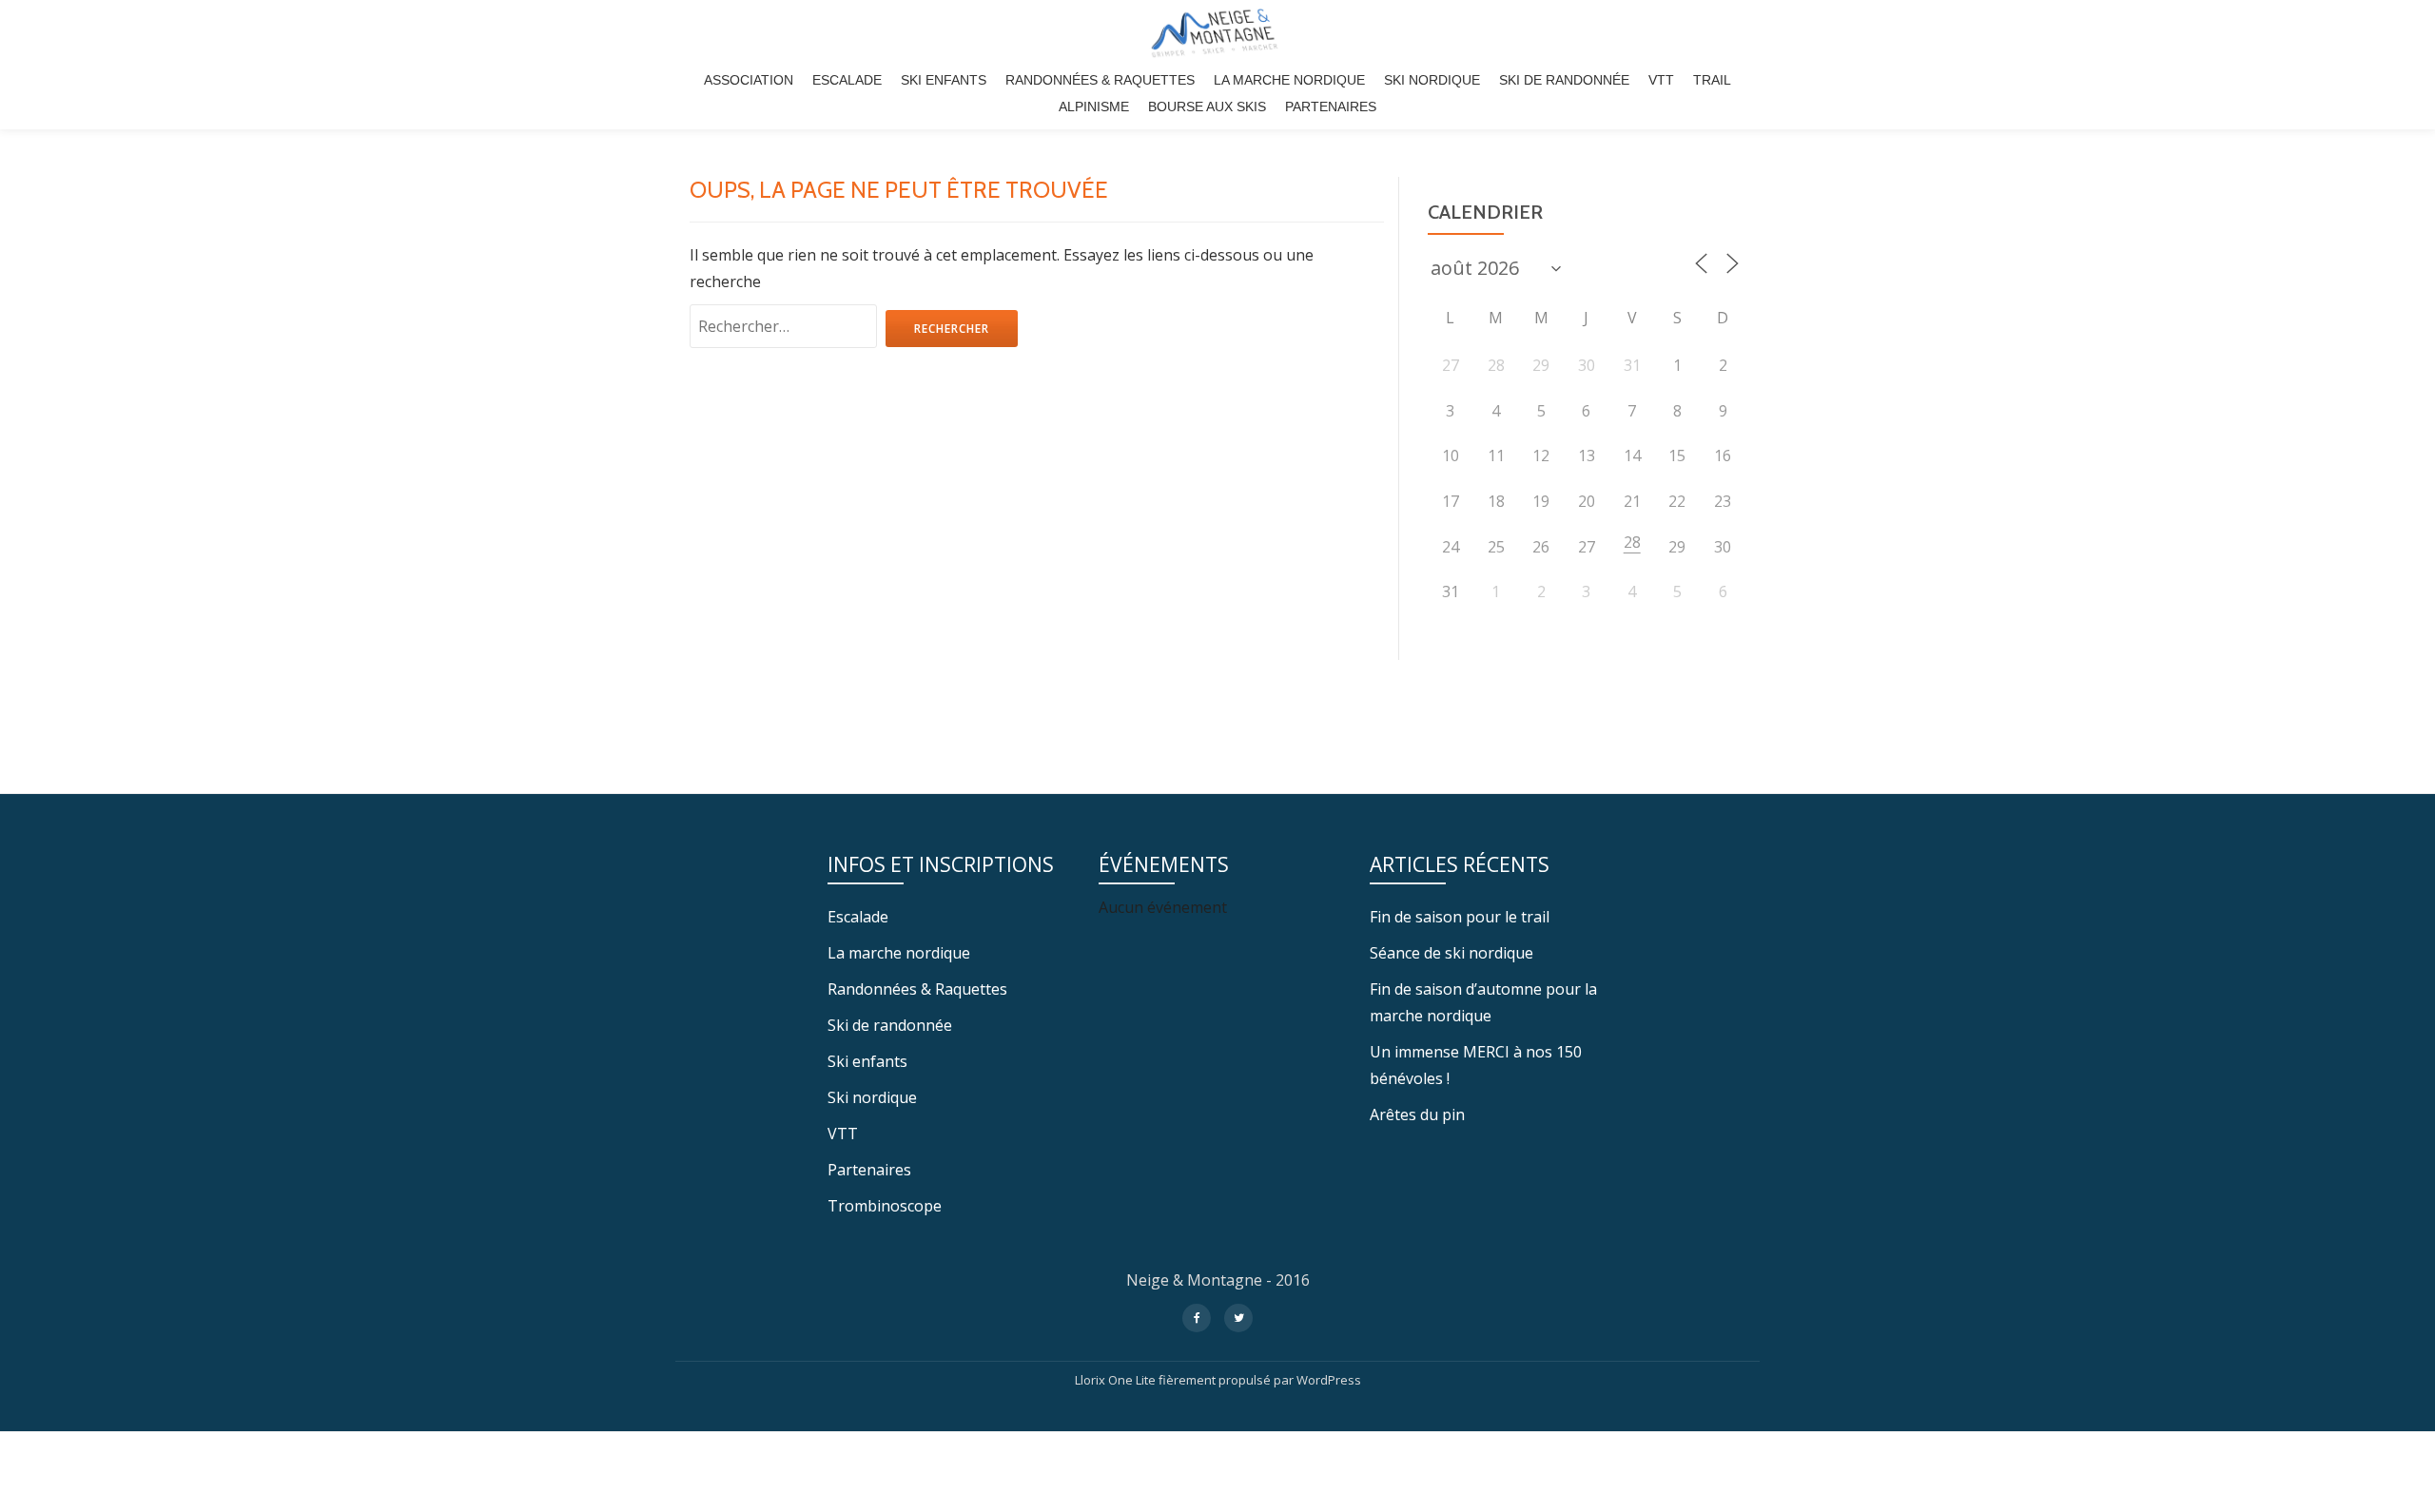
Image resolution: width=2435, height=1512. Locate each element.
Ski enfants (944, 80)
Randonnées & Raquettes (1100, 80)
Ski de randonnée (1564, 80)
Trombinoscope (885, 1206)
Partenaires (1331, 107)
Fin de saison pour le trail (1460, 917)
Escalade (847, 80)
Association (749, 80)
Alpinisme (1094, 107)
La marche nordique (1289, 80)
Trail (1712, 80)
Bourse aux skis (1207, 107)
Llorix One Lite (1117, 1380)
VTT (1661, 80)
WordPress (1329, 1380)
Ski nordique (1432, 80)
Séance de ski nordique (1451, 953)
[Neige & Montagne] (1217, 33)
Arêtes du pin (1417, 1115)
